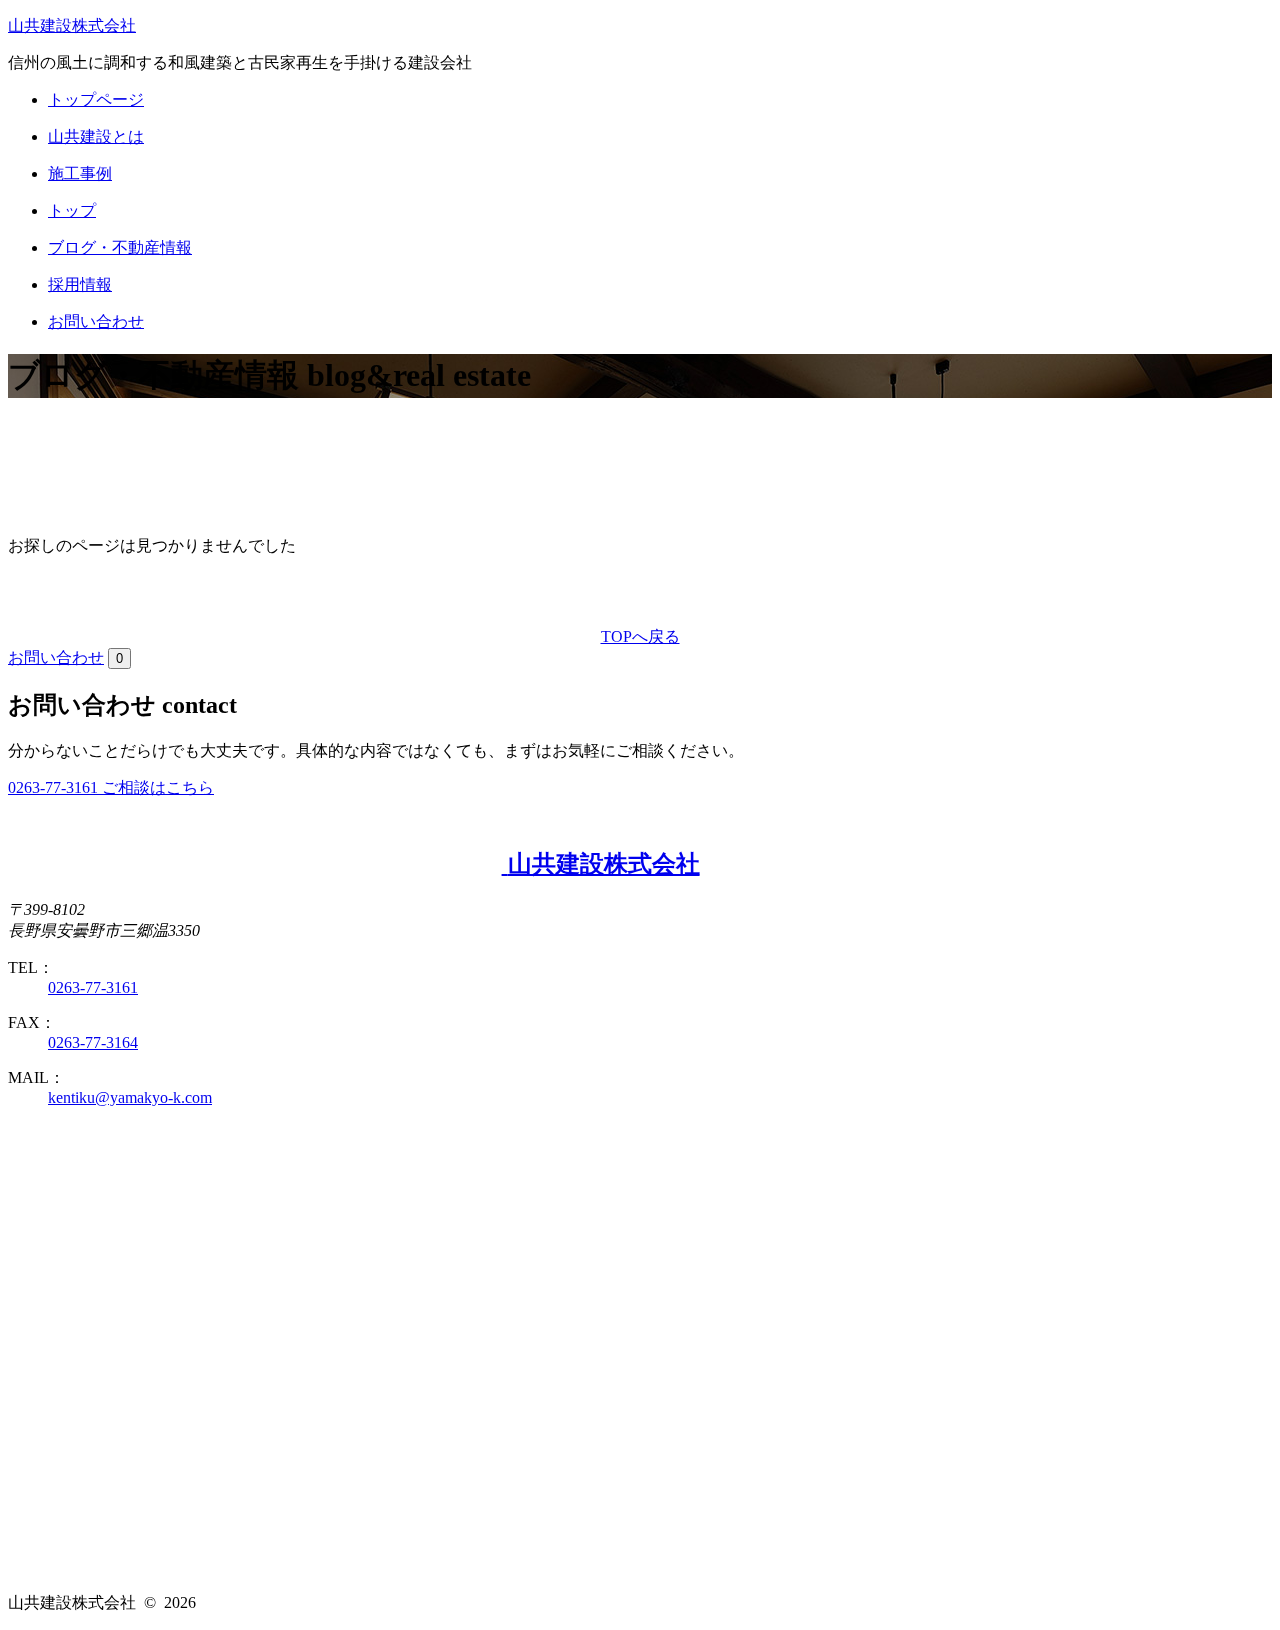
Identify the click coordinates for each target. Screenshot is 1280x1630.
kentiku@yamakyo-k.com (130, 1097)
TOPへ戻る (640, 636)
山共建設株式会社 (72, 25)
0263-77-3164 (93, 1042)
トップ (72, 210)
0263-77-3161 (93, 987)
